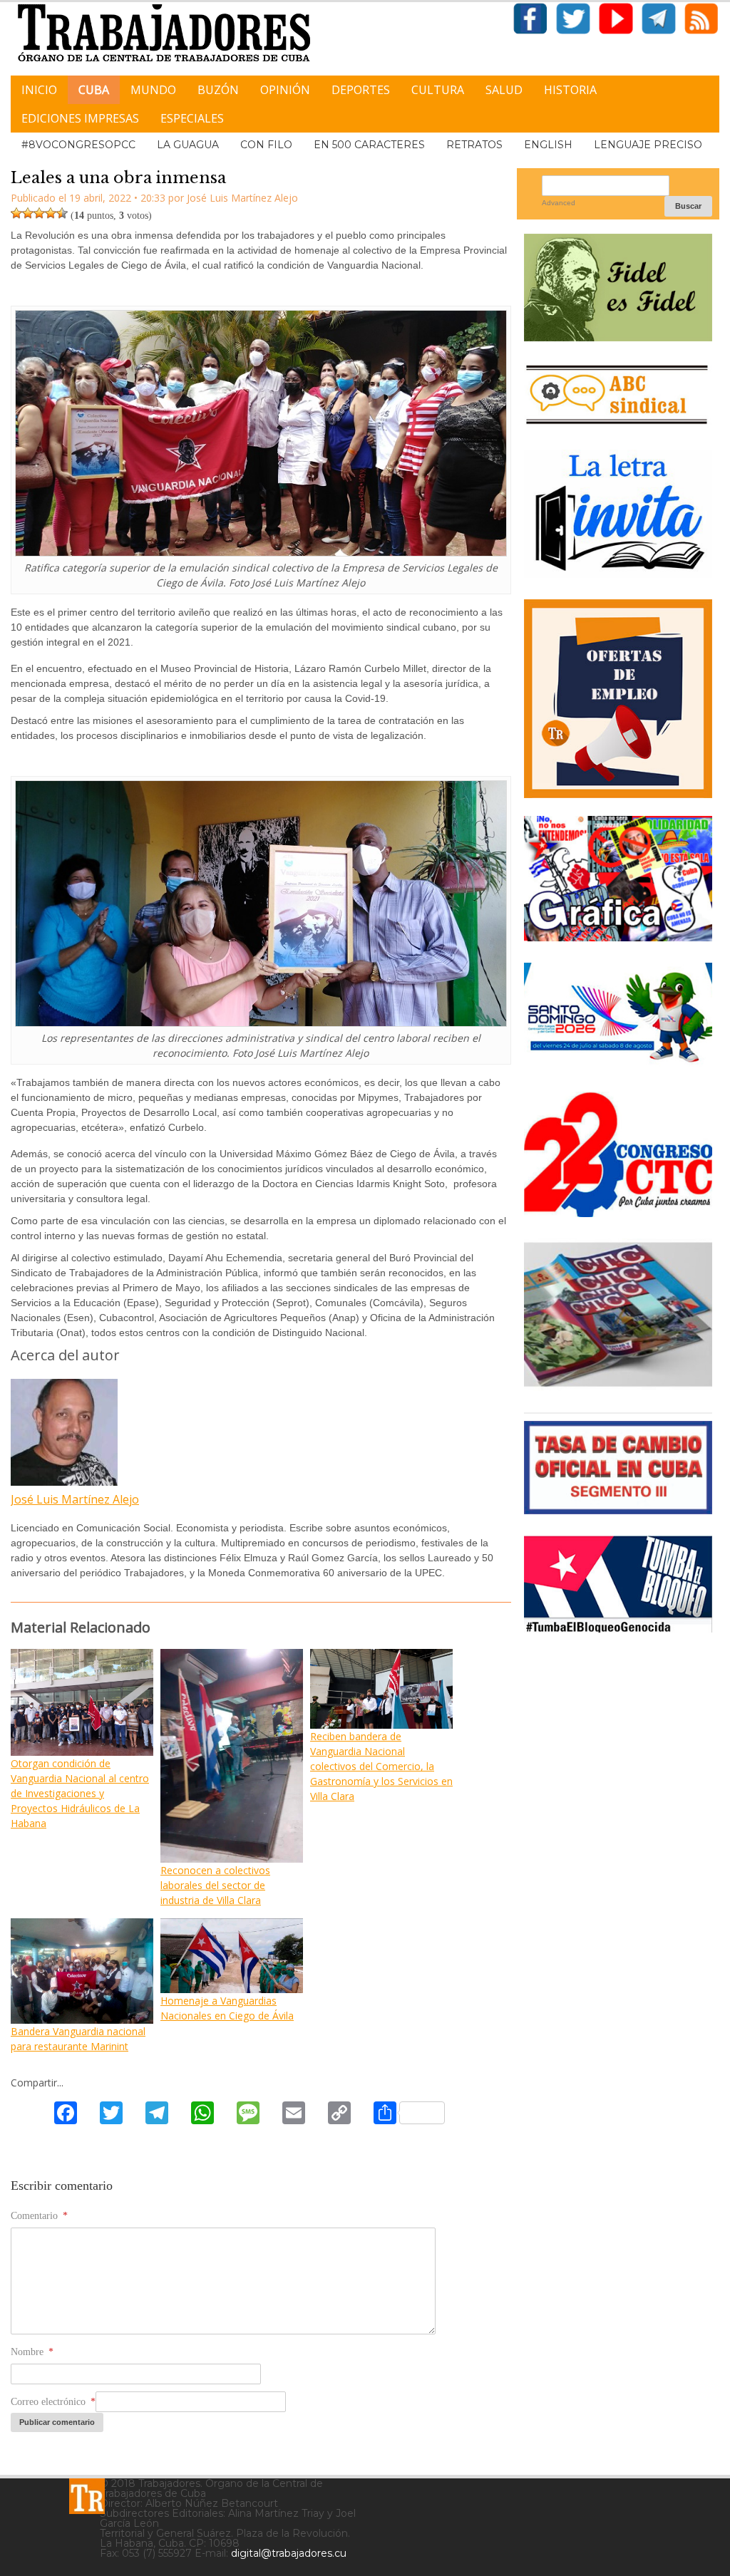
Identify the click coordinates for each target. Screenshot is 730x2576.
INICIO (39, 90)
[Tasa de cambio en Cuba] (618, 1509)
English (548, 145)
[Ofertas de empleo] (618, 699)
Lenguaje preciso (648, 145)
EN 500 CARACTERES (369, 145)
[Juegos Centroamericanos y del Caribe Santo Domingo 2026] (618, 1065)
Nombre (32, 2352)
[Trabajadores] (87, 2496)
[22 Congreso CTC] (618, 1212)
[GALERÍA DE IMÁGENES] (618, 936)
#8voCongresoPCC (78, 145)
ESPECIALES (192, 118)
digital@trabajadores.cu (289, 2553)
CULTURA (438, 90)
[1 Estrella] (16, 213)
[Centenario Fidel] (618, 336)
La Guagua (188, 145)
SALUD (504, 90)
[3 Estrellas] (39, 213)
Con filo (266, 145)
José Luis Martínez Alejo (75, 1499)
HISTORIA (570, 90)
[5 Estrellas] (62, 213)
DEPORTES (361, 90)
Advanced (559, 203)
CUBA (94, 90)
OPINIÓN (285, 90)
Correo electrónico (53, 2402)
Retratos (474, 145)
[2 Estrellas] (28, 213)
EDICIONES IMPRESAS (80, 118)
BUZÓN (218, 90)
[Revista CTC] (618, 1386)
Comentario (39, 2216)
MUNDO (153, 90)
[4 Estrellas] (51, 213)
